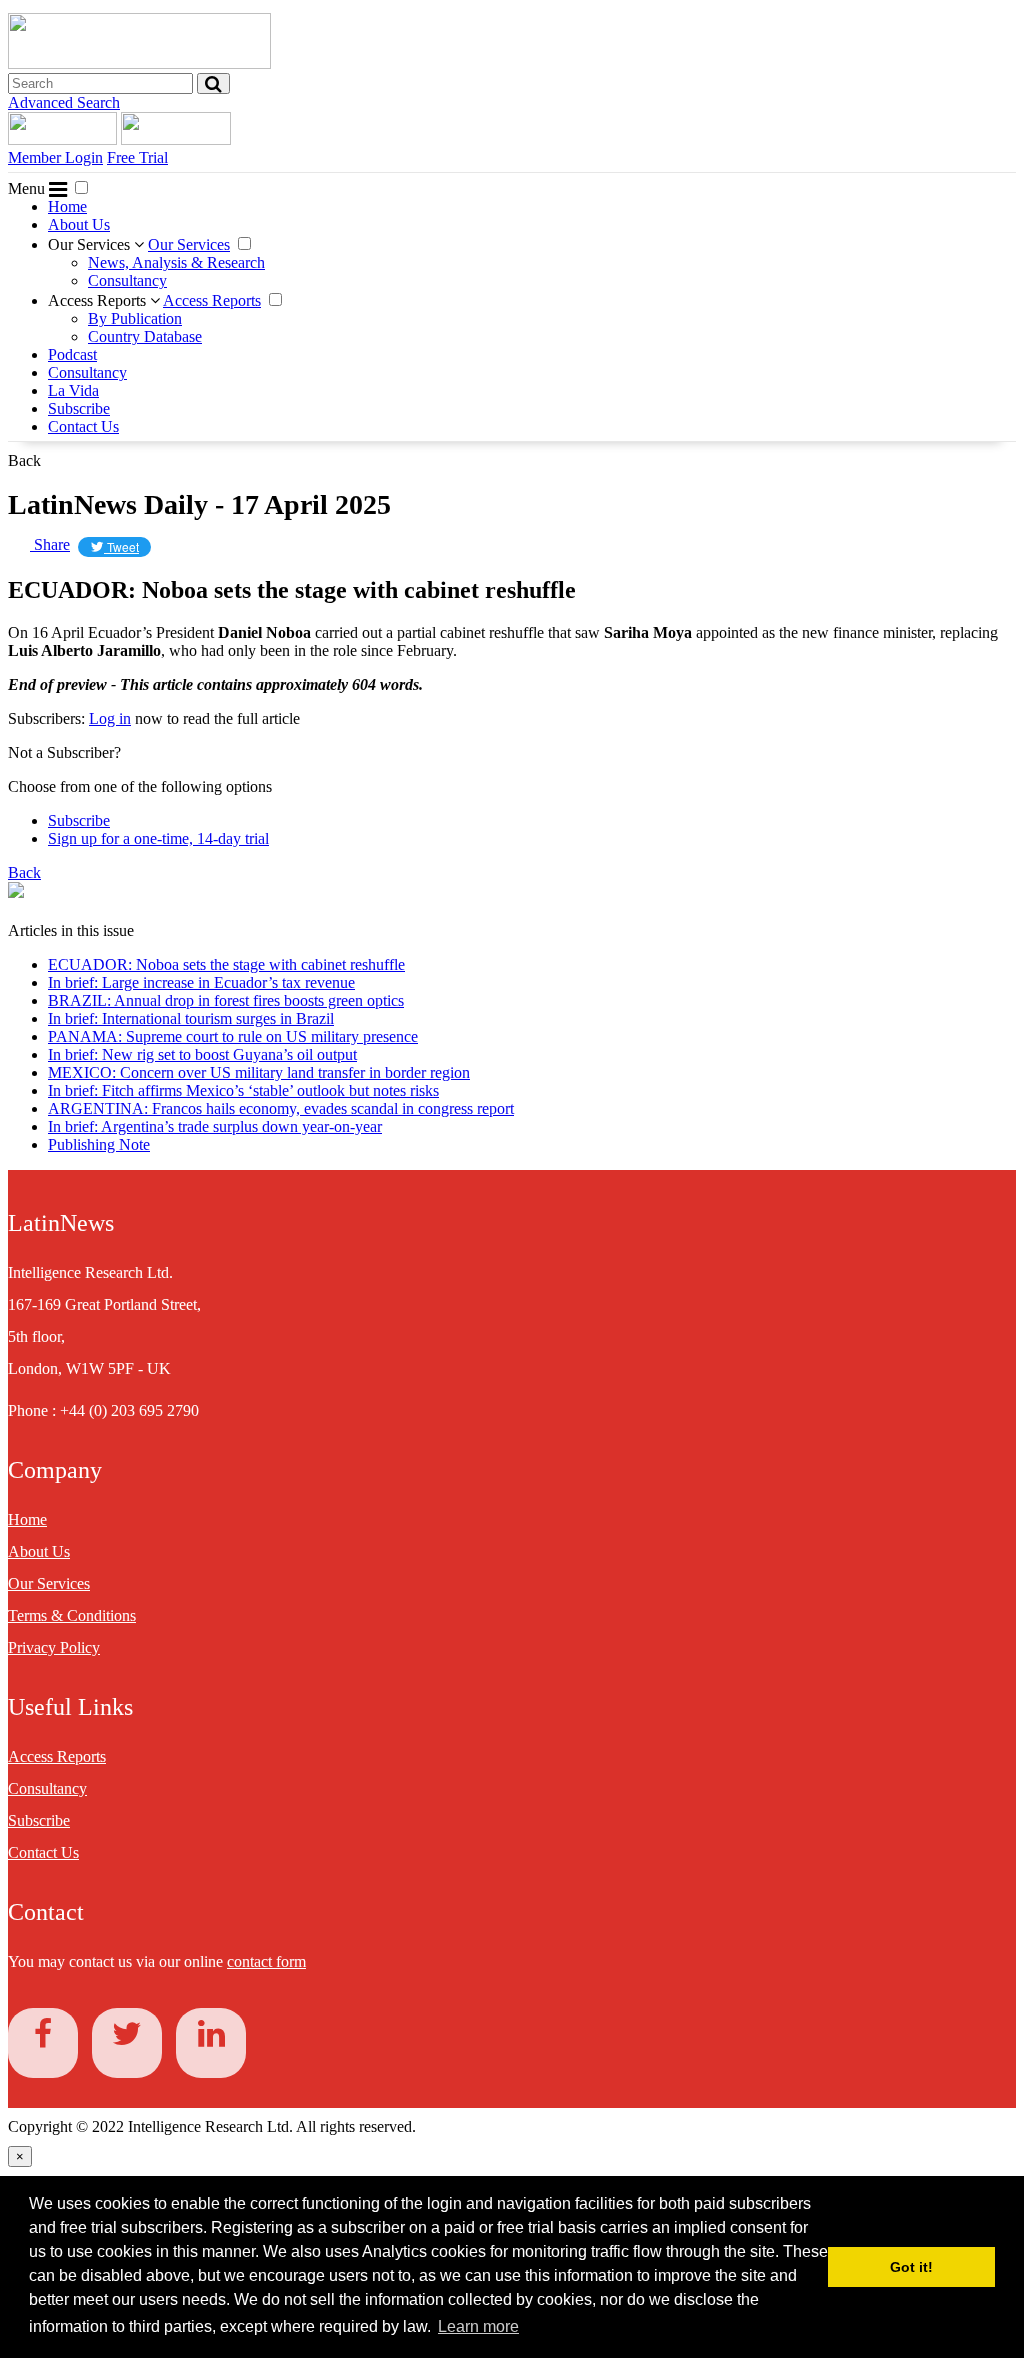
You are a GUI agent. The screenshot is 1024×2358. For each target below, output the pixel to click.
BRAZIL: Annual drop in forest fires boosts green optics (226, 1000)
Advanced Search (64, 102)
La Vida (73, 390)
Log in (110, 718)
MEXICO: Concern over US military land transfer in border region (259, 1072)
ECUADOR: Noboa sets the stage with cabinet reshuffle (226, 964)
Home (67, 206)
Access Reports (99, 300)
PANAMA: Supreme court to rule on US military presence (233, 1036)
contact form (266, 1961)
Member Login (55, 157)
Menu (28, 188)
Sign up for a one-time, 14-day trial (158, 838)
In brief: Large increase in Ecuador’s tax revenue (201, 982)
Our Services (91, 244)
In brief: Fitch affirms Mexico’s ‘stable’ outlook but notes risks (243, 1090)
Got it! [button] (911, 2267)
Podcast (72, 354)
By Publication (135, 318)
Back (24, 460)
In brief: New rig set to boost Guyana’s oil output (202, 1054)
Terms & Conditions (72, 1615)
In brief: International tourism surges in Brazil (191, 1018)
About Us (79, 224)
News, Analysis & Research (176, 262)
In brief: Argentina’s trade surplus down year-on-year (215, 1126)
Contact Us (83, 426)
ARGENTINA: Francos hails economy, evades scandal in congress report (281, 1108)
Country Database (145, 336)
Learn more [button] (478, 2326)
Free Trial (137, 157)
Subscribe (79, 408)
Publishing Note (99, 1144)
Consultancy (127, 280)
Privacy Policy (54, 1647)
